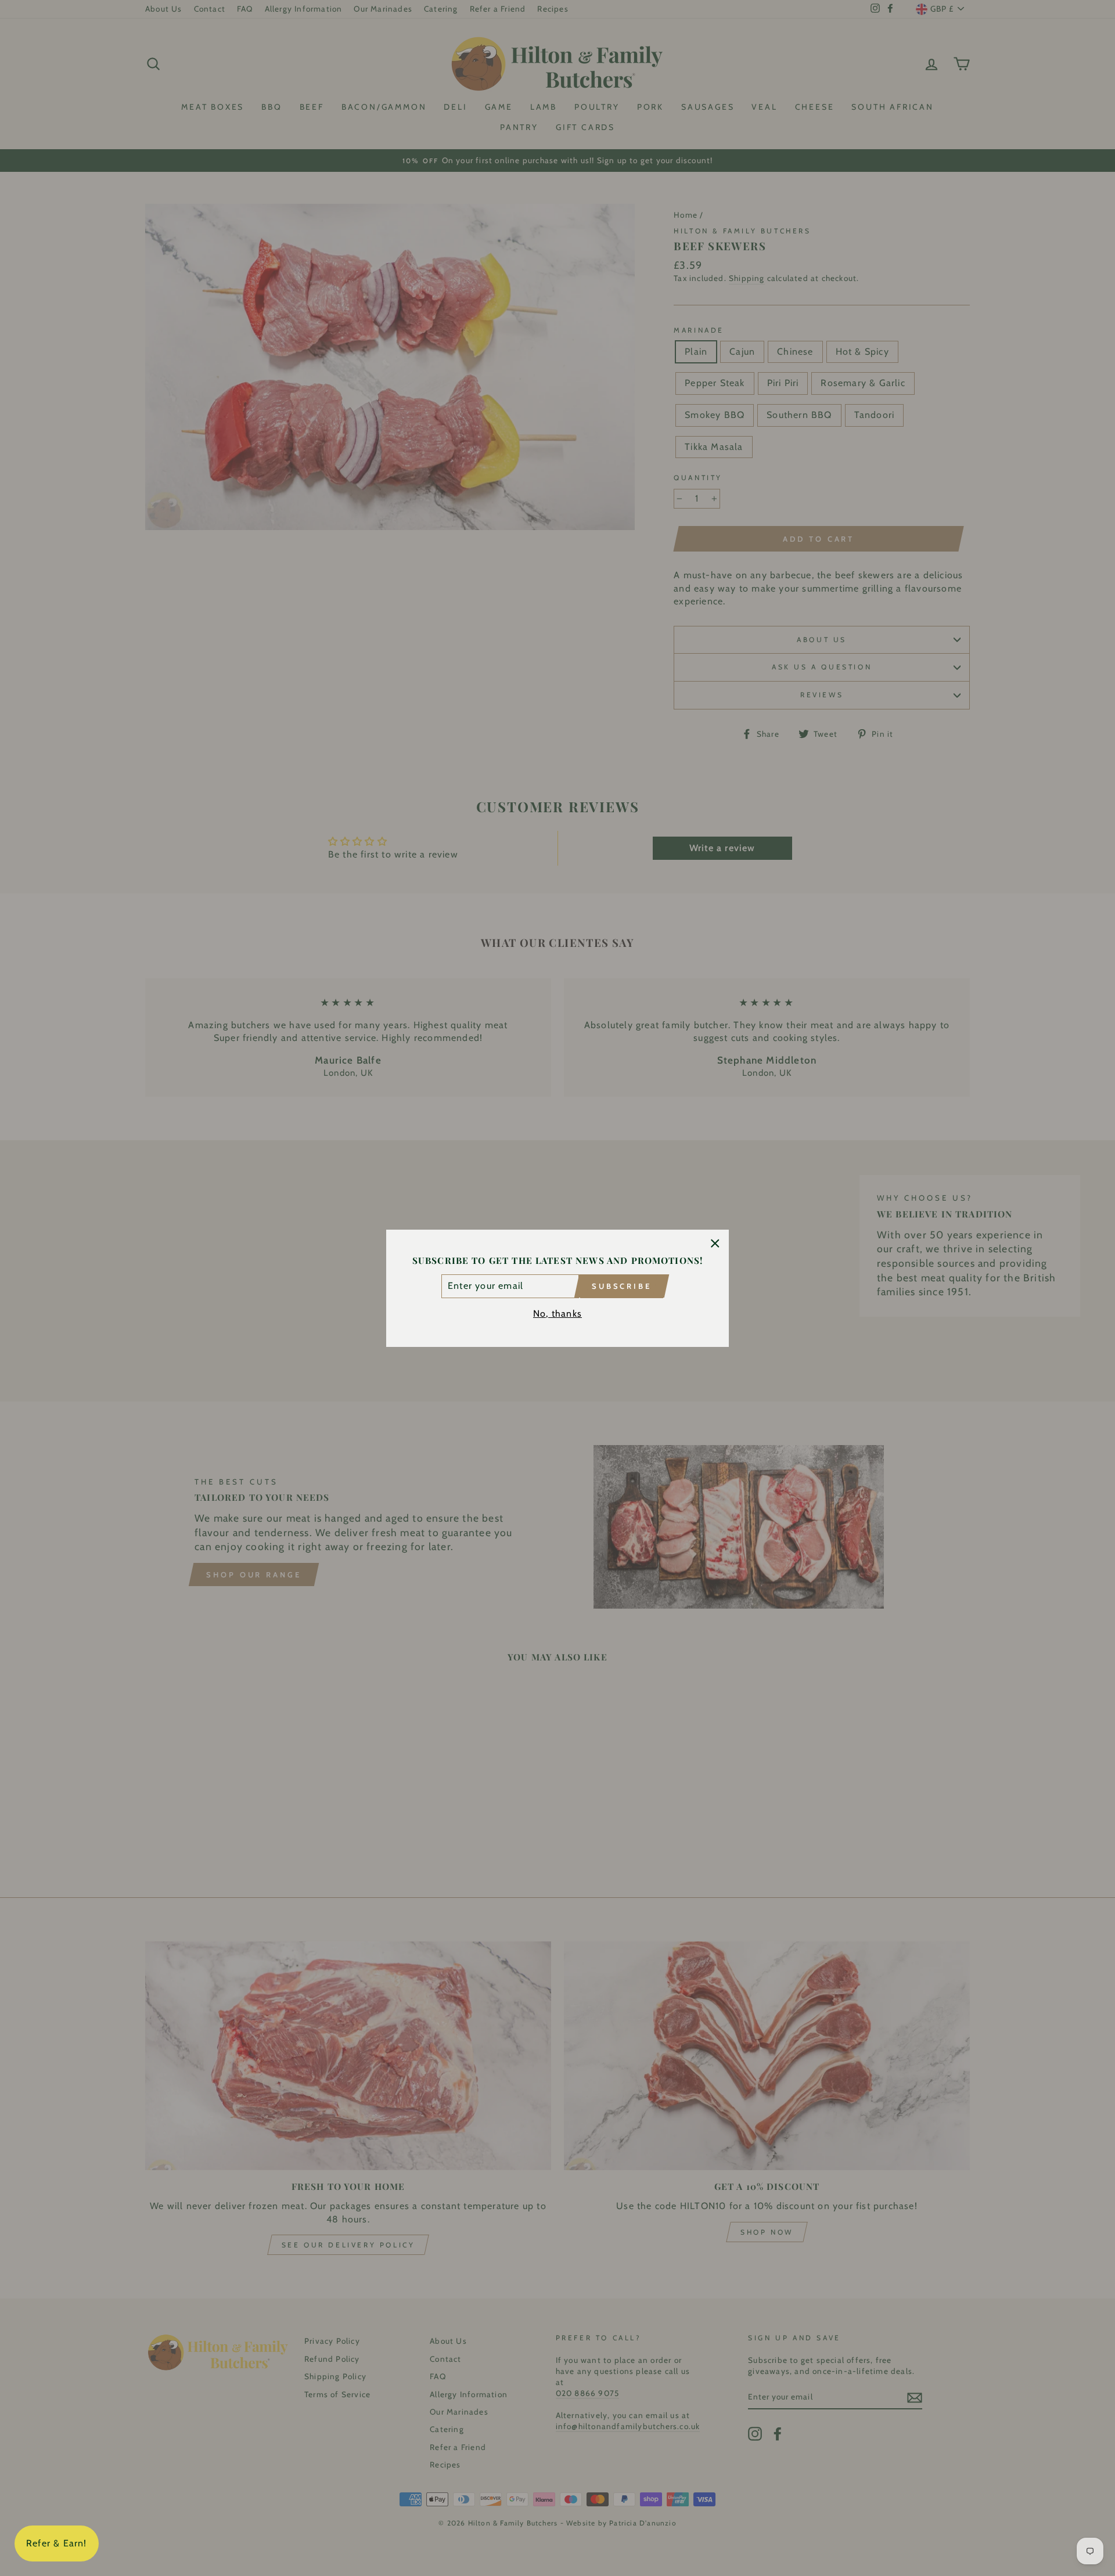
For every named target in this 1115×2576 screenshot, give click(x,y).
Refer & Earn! (57, 2543)
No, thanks (557, 1313)
